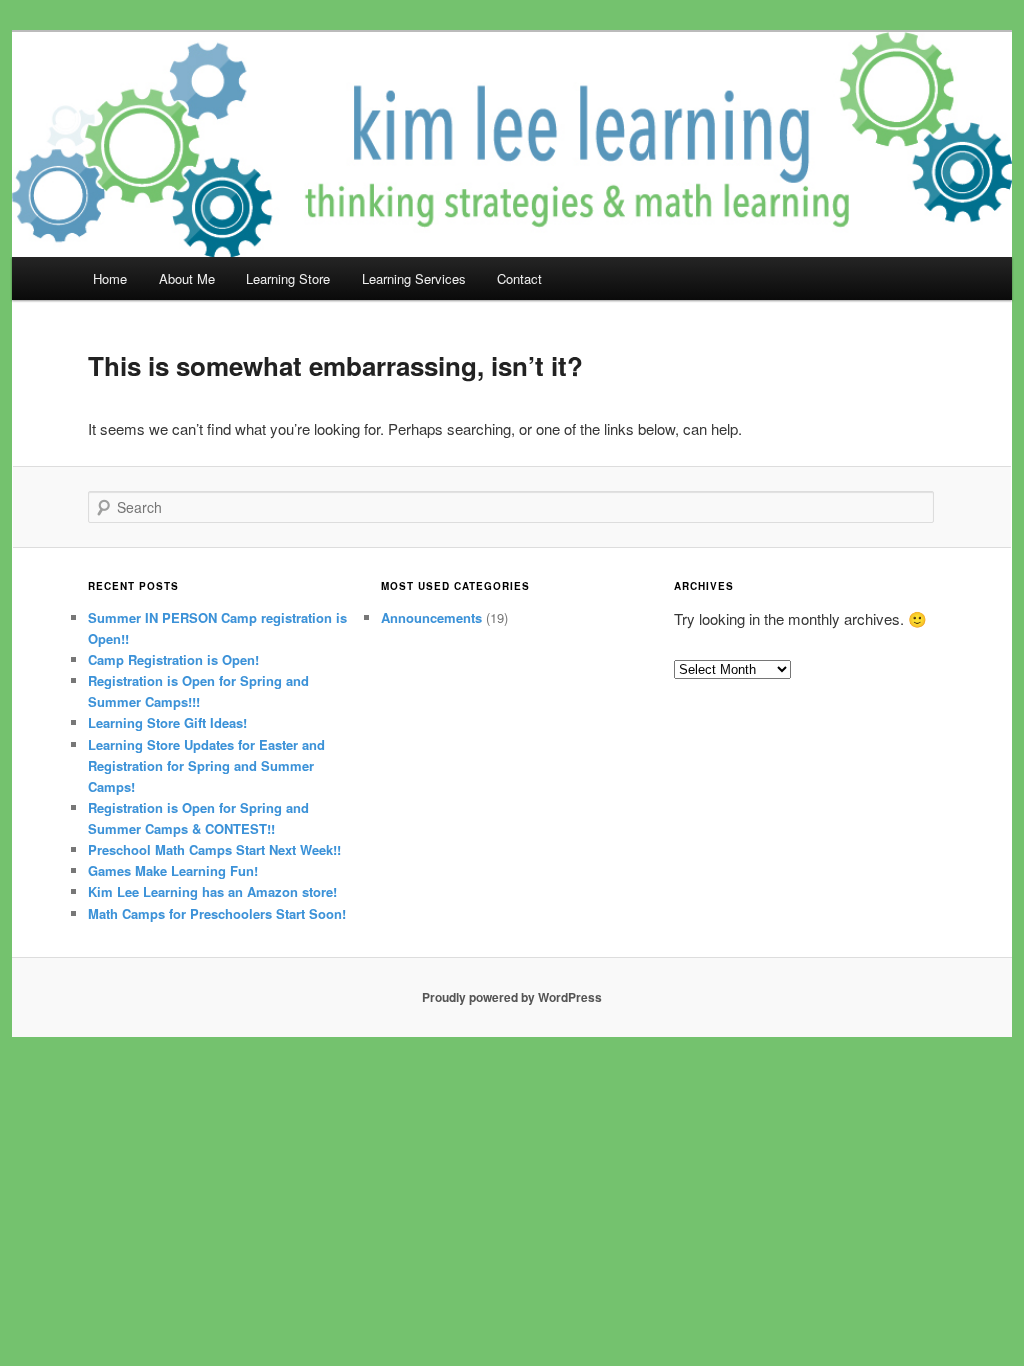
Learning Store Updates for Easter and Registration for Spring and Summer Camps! (206, 765)
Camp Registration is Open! (173, 659)
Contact (519, 278)
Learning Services (414, 278)
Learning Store (288, 278)
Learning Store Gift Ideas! (167, 722)
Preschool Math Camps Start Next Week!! (214, 849)
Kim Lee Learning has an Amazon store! (212, 891)
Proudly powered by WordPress (512, 997)
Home (110, 278)
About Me (187, 278)
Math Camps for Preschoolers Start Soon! (217, 913)
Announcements (431, 617)
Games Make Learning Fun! (173, 870)
